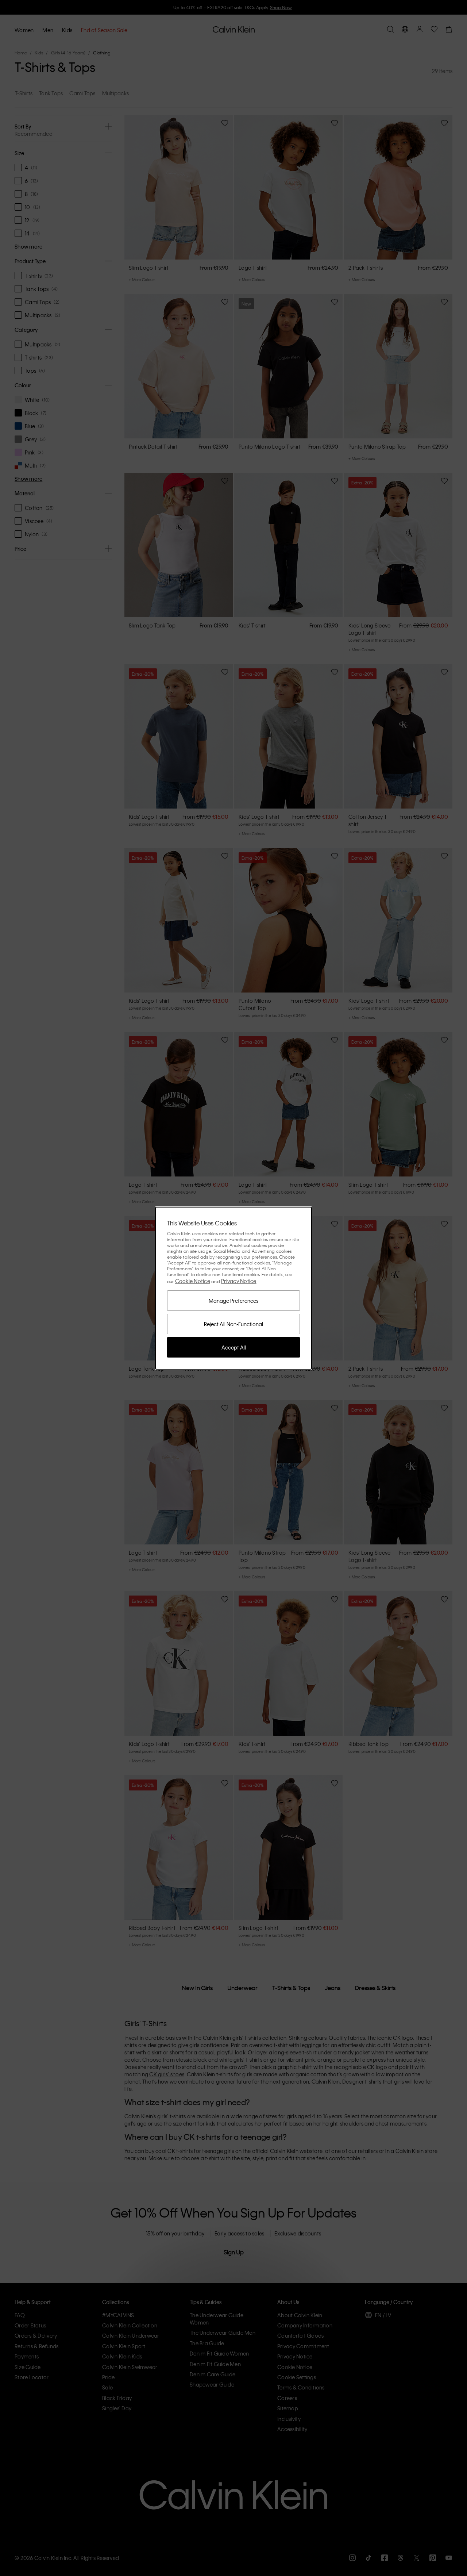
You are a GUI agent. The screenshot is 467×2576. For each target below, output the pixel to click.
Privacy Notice (239, 1281)
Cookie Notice (193, 1281)
